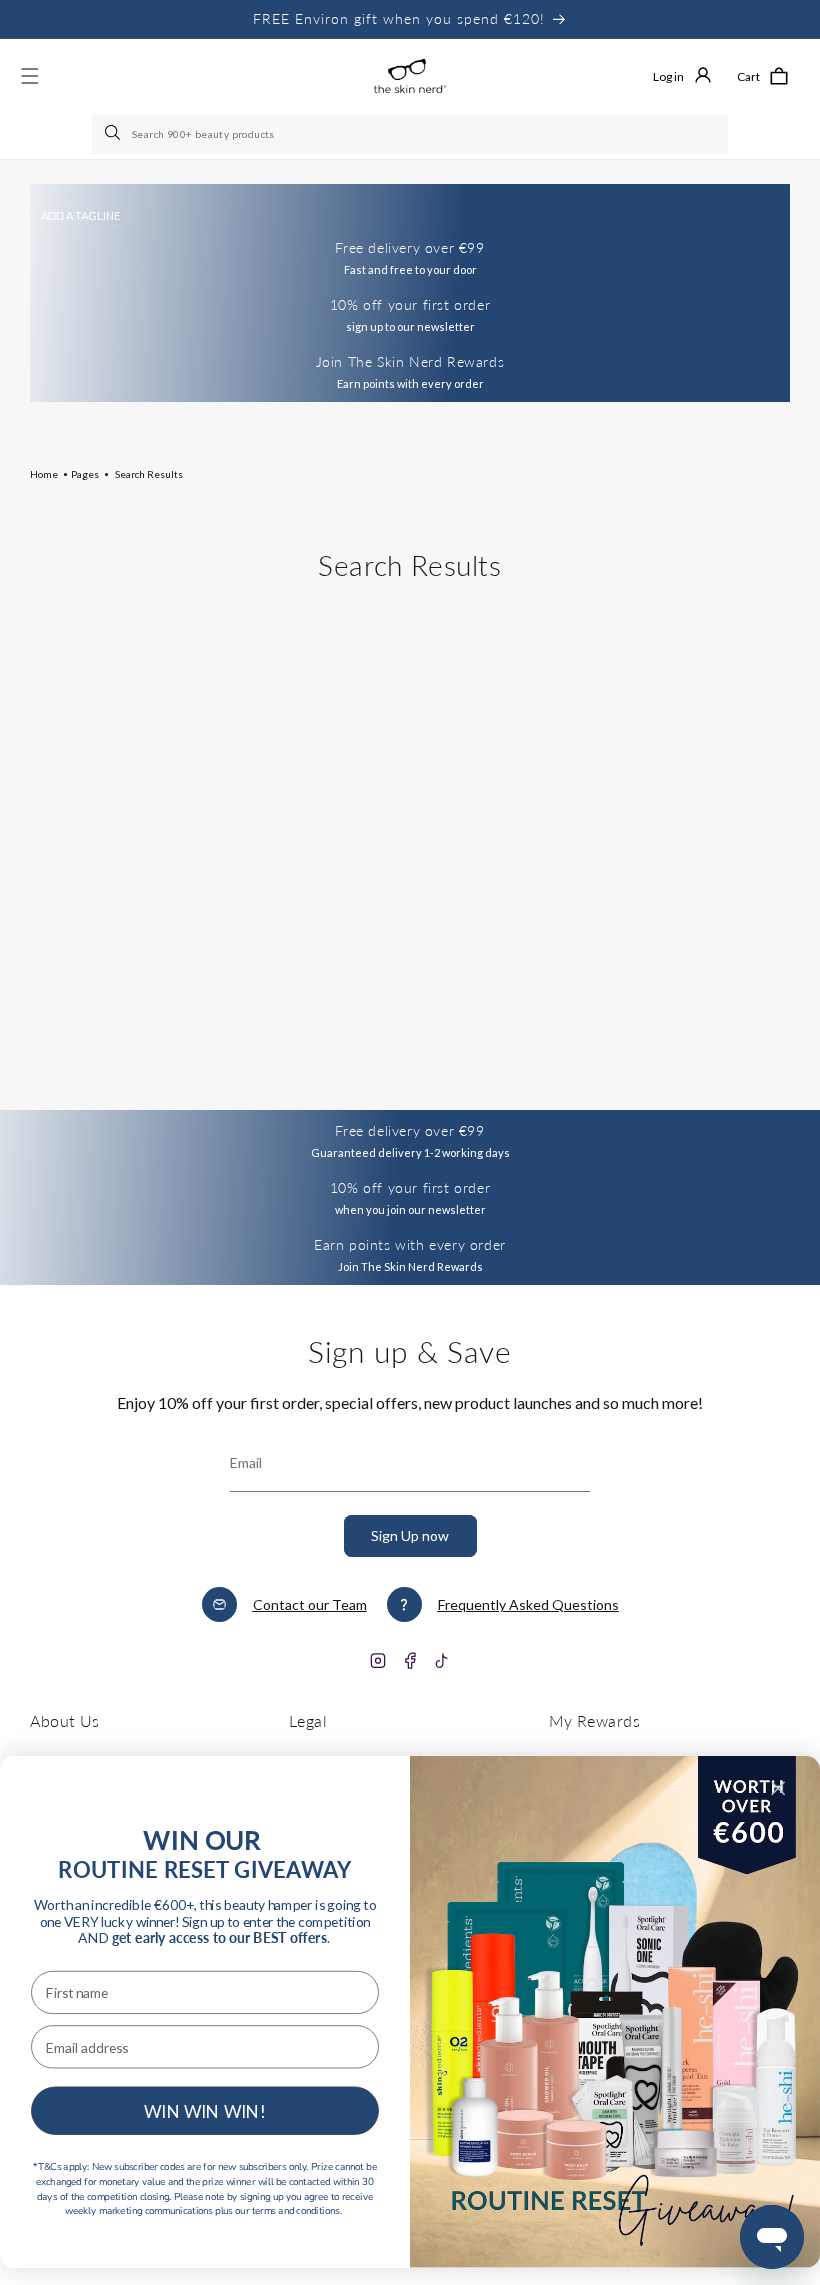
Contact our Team (310, 1604)
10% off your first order (410, 304)
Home (44, 474)
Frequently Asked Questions (528, 1604)
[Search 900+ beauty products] (114, 134)
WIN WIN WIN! (205, 2110)
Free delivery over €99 (409, 1130)
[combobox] (410, 134)
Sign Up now (410, 1535)
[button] (762, 76)
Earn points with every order (410, 1244)
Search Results (149, 474)
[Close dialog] (778, 1788)
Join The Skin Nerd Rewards (410, 361)
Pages (85, 474)
